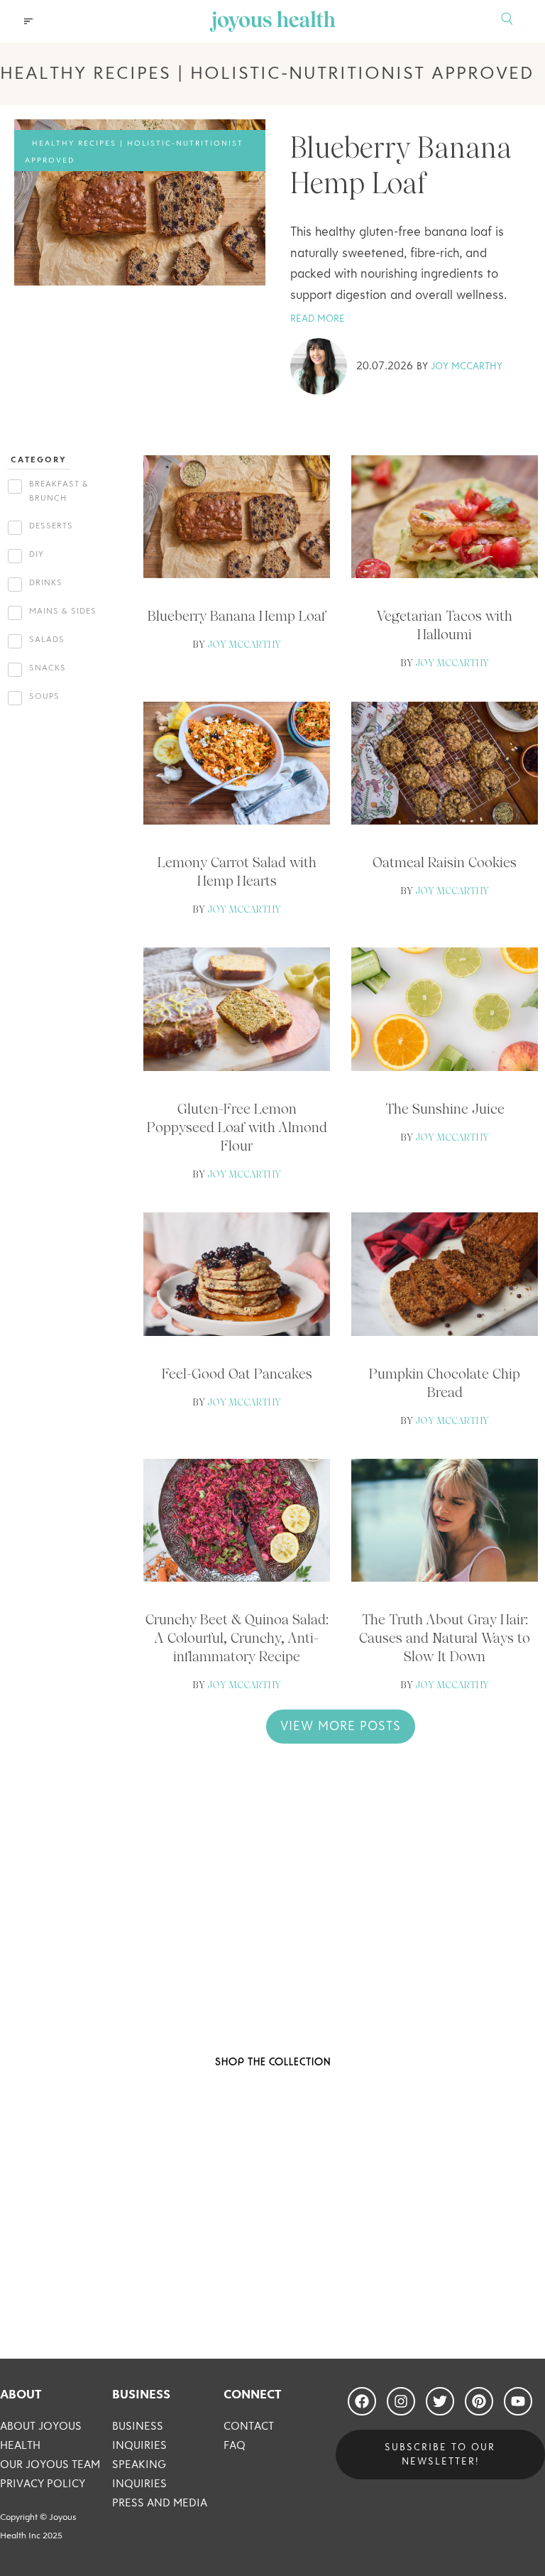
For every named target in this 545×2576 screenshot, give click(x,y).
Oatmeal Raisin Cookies (445, 862)
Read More (318, 319)
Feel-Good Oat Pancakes (237, 1374)
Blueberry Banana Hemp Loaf (237, 616)
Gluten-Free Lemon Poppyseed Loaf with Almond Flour (237, 1127)
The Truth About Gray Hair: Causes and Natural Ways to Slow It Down (445, 1638)
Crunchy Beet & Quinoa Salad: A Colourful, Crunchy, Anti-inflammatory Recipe (237, 1638)
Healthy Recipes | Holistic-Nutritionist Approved (134, 152)
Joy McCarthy (467, 366)
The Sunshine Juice (445, 1109)
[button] (28, 21)
